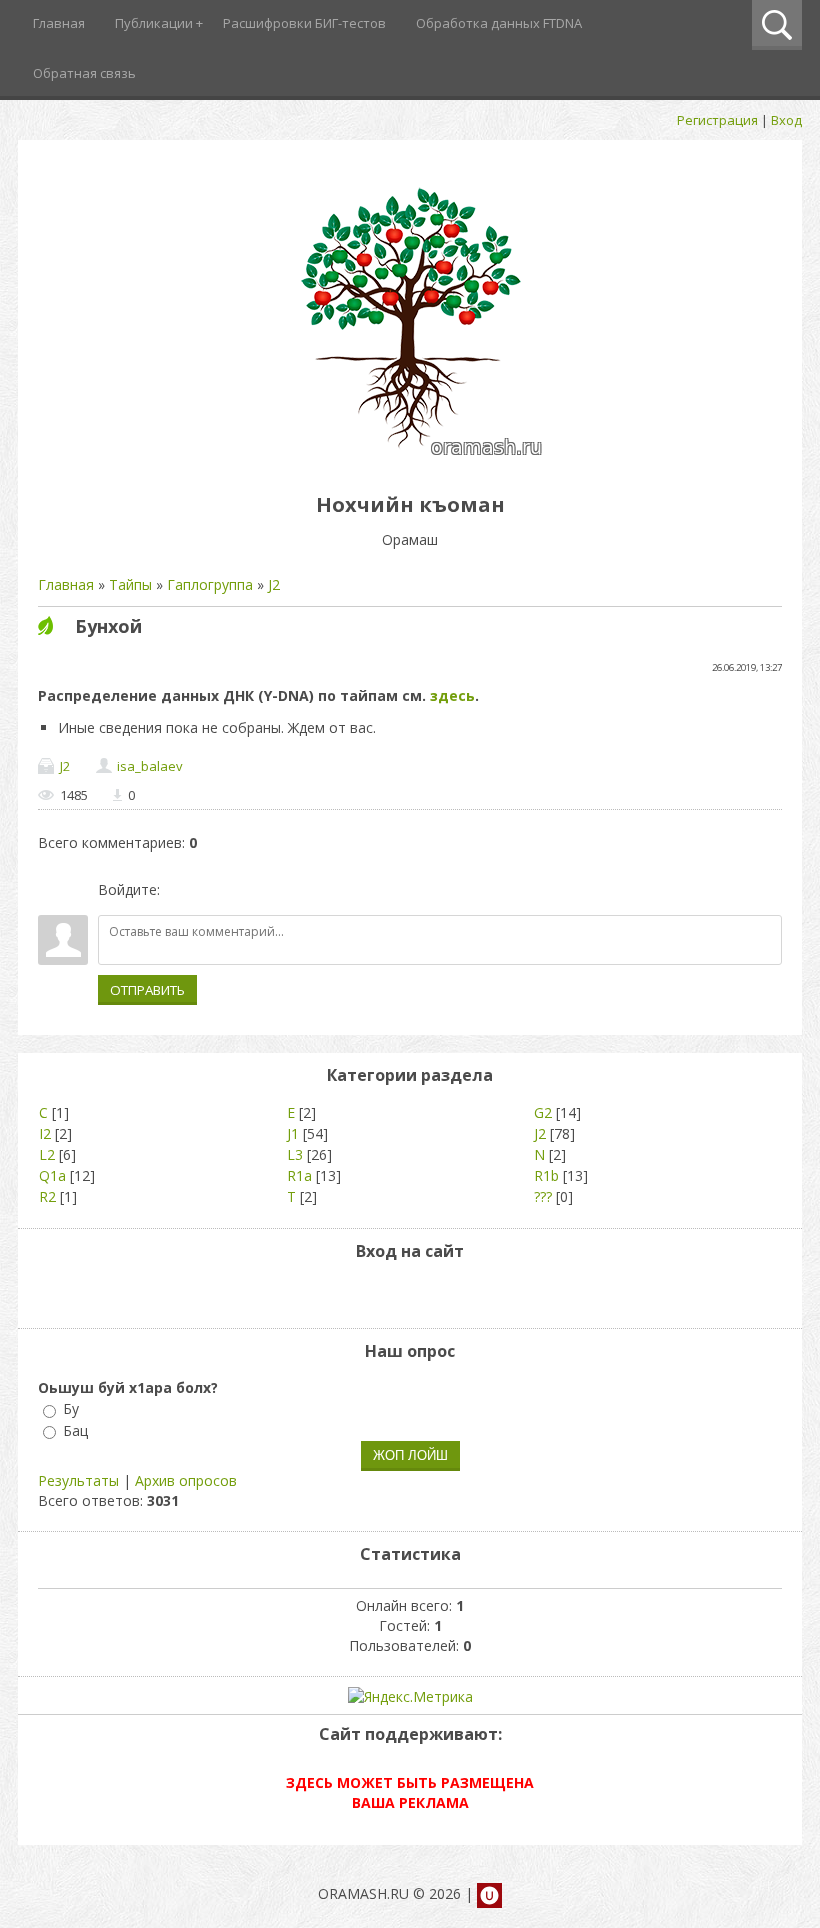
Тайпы (130, 584)
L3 (295, 1154)
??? (543, 1196)
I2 (45, 1133)
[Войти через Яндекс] (247, 890)
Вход (786, 120)
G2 (543, 1112)
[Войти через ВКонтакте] (213, 890)
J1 (293, 1133)
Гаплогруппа (210, 584)
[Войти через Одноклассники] (281, 890)
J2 (274, 584)
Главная (66, 584)
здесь (452, 695)
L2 (47, 1154)
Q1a (52, 1175)
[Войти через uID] (179, 890)
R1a (299, 1175)
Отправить (147, 990)
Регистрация (717, 120)
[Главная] (410, 459)
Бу (71, 1409)
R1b (546, 1175)
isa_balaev (150, 766)
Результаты (78, 1480)
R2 (47, 1196)
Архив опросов (186, 1480)
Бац (75, 1430)
